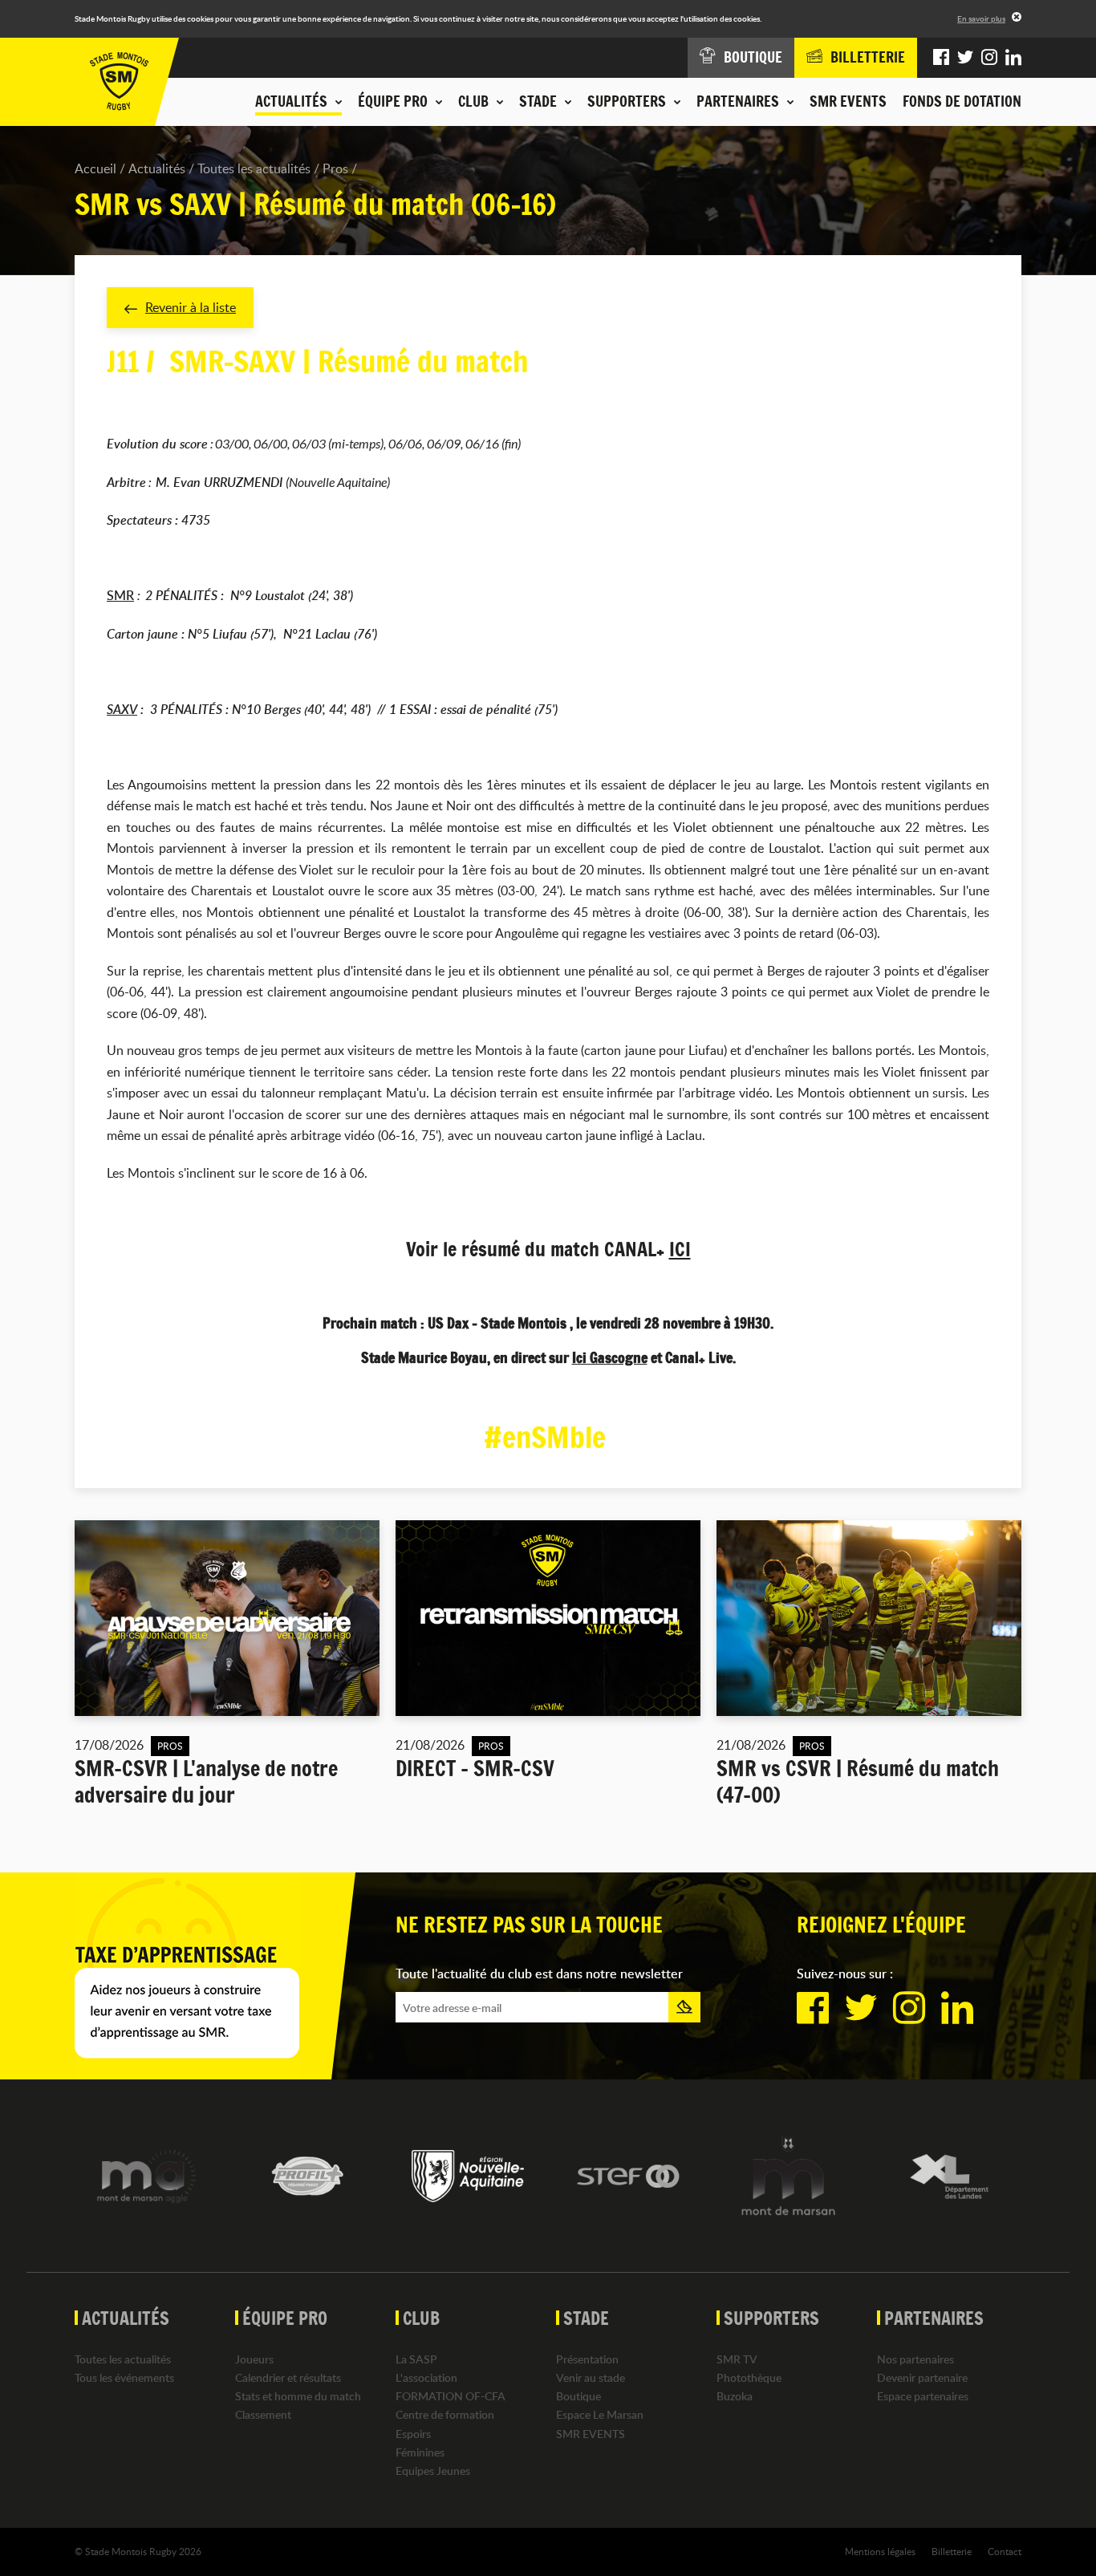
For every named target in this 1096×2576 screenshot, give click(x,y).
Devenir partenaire (922, 2377)
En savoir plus (981, 18)
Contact (1005, 2551)
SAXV (122, 709)
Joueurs (254, 2359)
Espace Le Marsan (600, 2414)
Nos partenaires (915, 2359)
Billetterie (952, 2551)
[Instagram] (989, 58)
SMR (120, 595)
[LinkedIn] (1013, 58)
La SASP (416, 2359)
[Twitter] (965, 58)
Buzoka (735, 2396)
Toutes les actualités (254, 168)
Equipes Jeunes (433, 2471)
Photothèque (749, 2377)
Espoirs (413, 2434)
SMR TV (737, 2359)
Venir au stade (591, 2377)
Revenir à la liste (191, 307)
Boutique (578, 2396)
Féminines (420, 2452)
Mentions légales (880, 2551)
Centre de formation (445, 2414)
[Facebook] (941, 58)
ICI (680, 1249)
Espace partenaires (923, 2396)
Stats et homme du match (298, 2396)
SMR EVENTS (848, 101)
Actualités (157, 168)
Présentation (587, 2359)
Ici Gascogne (610, 1357)
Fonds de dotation (962, 101)
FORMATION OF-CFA (451, 2396)
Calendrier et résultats (288, 2377)
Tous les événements (124, 2377)
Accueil (95, 168)
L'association (426, 2377)
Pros (335, 168)
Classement (263, 2414)
